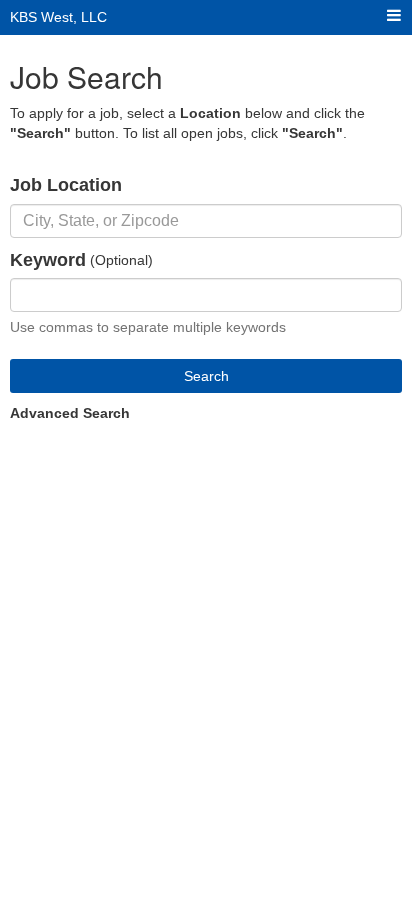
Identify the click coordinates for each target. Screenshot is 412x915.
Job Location (66, 185)
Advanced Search (70, 413)
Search (206, 376)
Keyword (48, 260)
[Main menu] (394, 16)
